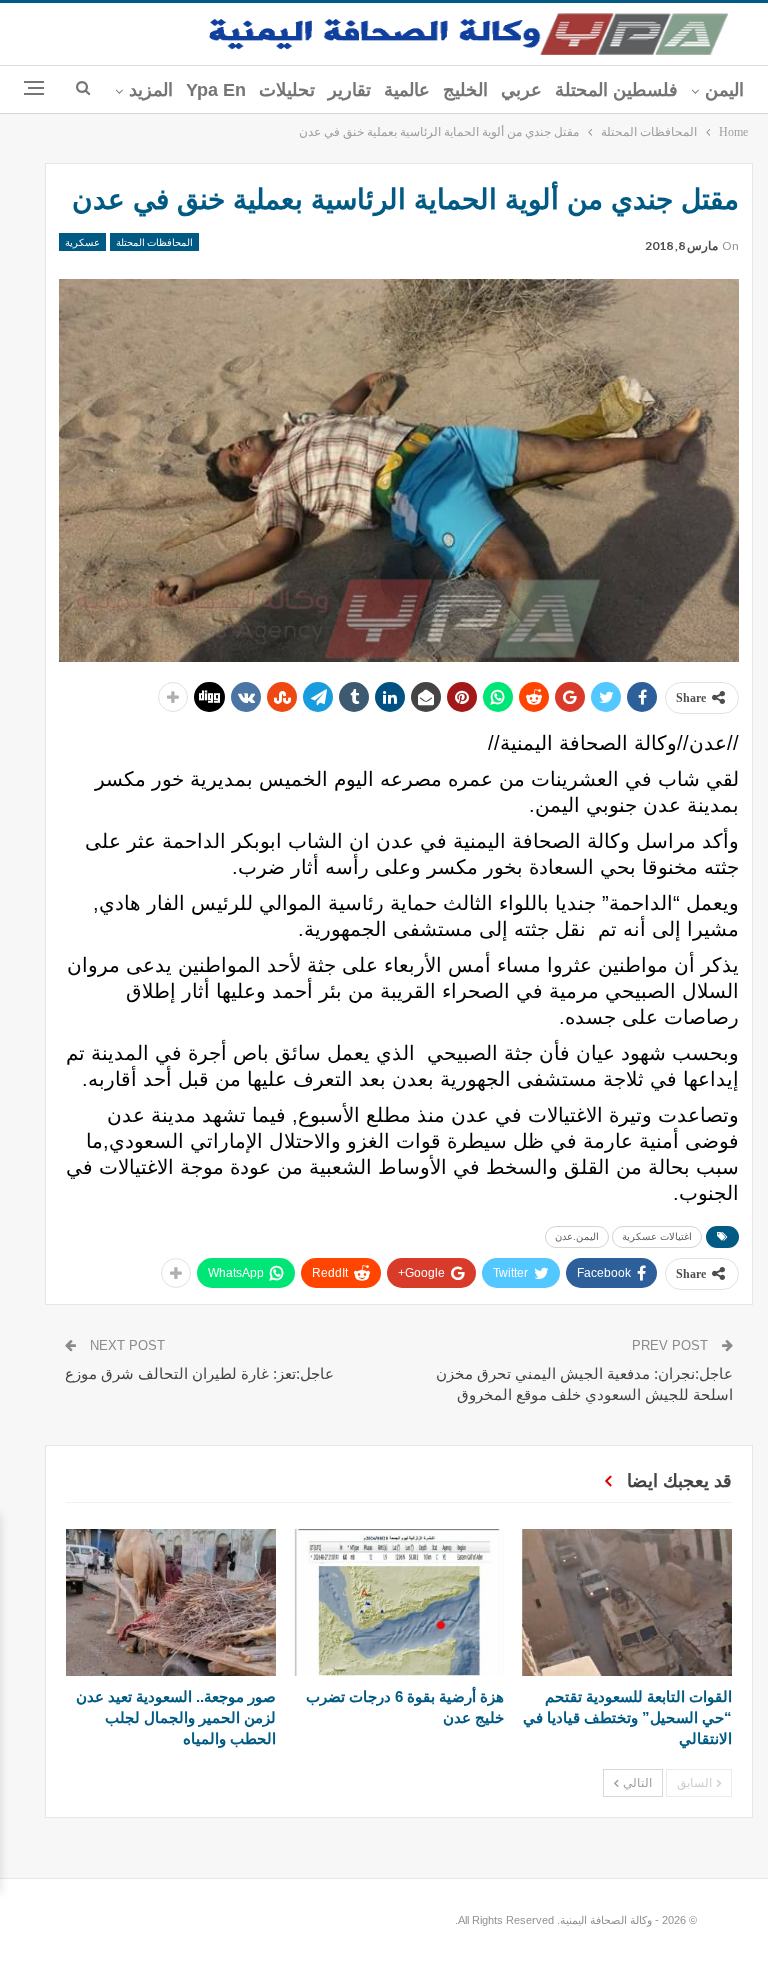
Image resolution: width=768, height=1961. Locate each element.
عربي (521, 90)
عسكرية (82, 242)
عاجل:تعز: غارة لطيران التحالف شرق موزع (199, 1373)
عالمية (407, 90)
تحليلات (287, 90)
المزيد (151, 90)
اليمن (724, 90)
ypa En (216, 90)
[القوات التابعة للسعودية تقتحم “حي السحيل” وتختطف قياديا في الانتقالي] (627, 1602)
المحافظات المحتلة (154, 242)
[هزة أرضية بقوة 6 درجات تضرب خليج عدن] (399, 1602)
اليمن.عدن (577, 1236)
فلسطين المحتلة (616, 90)
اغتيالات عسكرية (657, 1236)
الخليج (465, 90)
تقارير (349, 90)
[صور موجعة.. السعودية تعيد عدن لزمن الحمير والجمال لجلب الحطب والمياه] (171, 1602)
